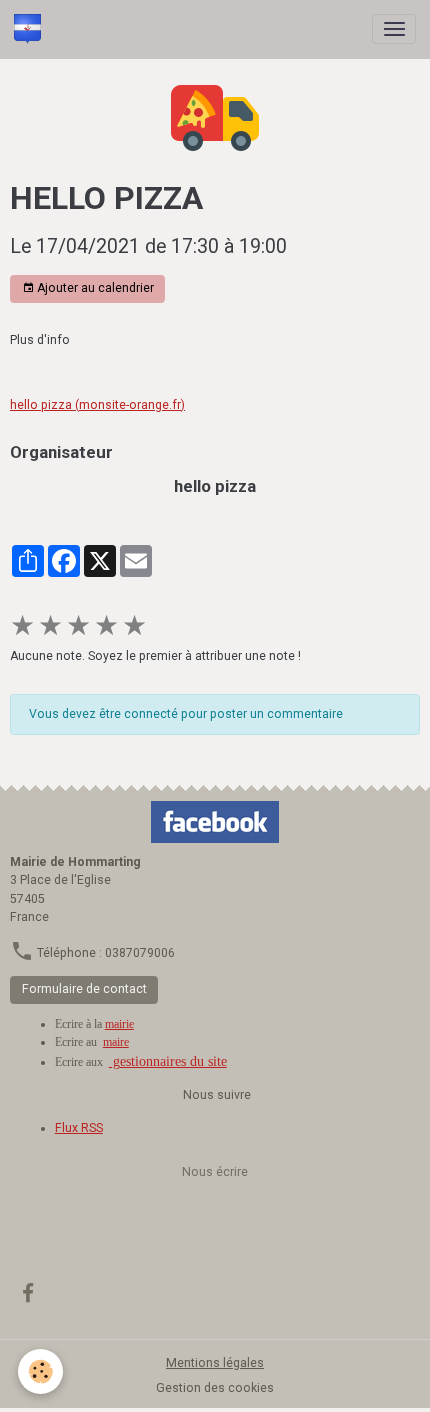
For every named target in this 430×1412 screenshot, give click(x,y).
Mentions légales (215, 1363)
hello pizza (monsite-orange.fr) (97, 405)
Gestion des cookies (215, 1388)
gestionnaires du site (168, 1061)
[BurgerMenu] (394, 29)
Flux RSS (79, 1128)
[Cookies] (40, 1371)
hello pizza (215, 486)
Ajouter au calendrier (94, 288)
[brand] (31, 29)
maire (116, 1042)
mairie (119, 1024)
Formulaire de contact (84, 989)
